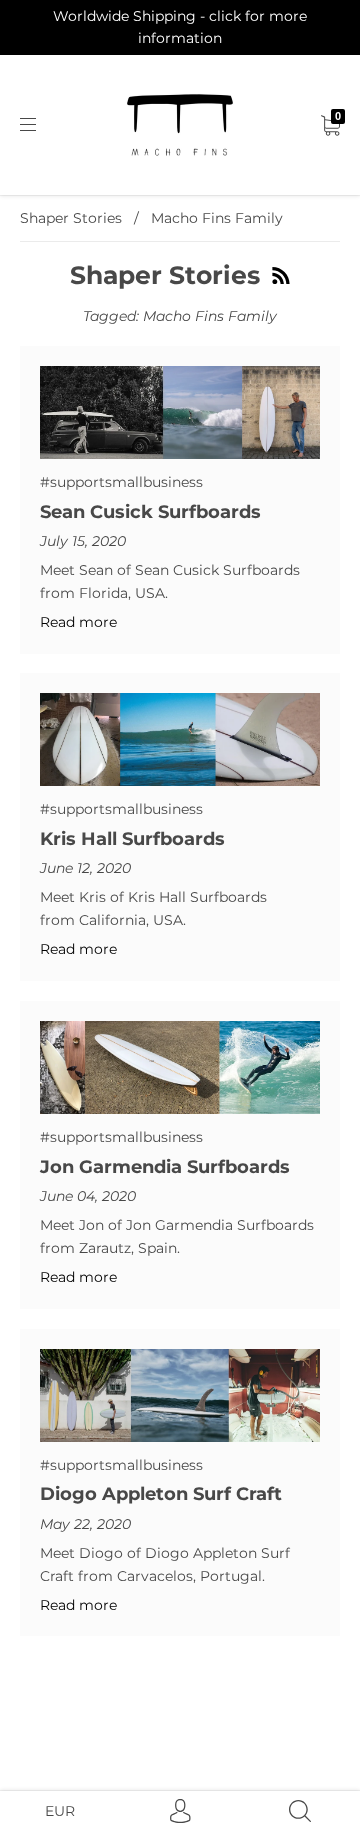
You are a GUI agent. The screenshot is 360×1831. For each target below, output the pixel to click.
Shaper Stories (71, 218)
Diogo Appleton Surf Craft (161, 1494)
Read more (78, 622)
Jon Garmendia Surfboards (165, 1167)
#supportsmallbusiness (121, 482)
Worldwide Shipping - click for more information (180, 27)
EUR (60, 1811)
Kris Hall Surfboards (132, 839)
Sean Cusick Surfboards (150, 512)
